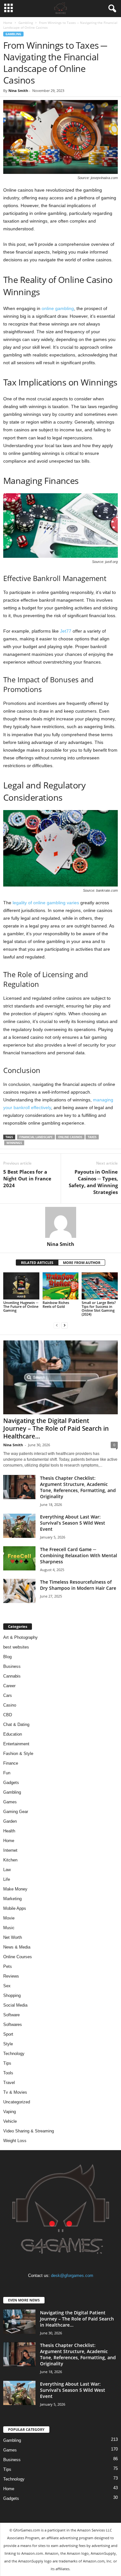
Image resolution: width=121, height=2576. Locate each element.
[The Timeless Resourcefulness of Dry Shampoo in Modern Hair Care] (19, 1591)
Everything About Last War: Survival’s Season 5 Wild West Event (73, 1523)
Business (12, 1666)
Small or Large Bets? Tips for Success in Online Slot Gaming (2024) (99, 1308)
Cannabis (12, 1676)
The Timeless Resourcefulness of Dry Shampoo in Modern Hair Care (78, 1585)
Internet (10, 1850)
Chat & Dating (16, 1724)
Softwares (13, 2025)
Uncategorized (17, 2102)
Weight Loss (15, 2141)
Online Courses (18, 1957)
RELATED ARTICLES (37, 1263)
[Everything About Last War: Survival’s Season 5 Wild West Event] (19, 1526)
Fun (7, 1773)
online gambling (58, 308)
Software (11, 2015)
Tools (8, 2073)
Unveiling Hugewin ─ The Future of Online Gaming (21, 1306)
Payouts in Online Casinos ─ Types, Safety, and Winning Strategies (93, 1182)
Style (8, 2044)
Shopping (12, 1995)
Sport (8, 2034)
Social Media (15, 2005)
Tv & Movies (15, 2092)
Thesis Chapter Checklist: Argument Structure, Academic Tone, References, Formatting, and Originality (78, 1487)
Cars (8, 1695)
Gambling (26, 23)
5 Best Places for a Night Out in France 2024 (27, 1178)
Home (8, 23)
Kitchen (10, 1860)
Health (9, 1831)
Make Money (15, 1889)
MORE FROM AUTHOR (82, 1263)
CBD (8, 1715)
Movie (9, 1918)
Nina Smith (18, 90)
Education (13, 1734)
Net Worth (13, 1937)
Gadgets (11, 1783)
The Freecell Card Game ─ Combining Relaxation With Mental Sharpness (79, 1555)
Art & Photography (20, 1637)
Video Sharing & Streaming (29, 2131)
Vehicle (10, 2121)
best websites (16, 1647)
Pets (8, 1966)
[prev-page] (57, 1325)
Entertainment (16, 1744)
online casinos (70, 1137)
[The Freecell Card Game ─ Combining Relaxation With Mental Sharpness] (19, 1558)
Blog (7, 1657)
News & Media (17, 1947)
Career (9, 1686)
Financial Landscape (36, 1137)
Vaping (10, 2112)
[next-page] (65, 1325)
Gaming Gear (16, 1812)
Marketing (12, 1899)
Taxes (92, 1137)
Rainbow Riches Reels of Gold (56, 1304)
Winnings (14, 1143)
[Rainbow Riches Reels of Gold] (61, 1286)
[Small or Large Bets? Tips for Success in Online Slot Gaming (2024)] (100, 1286)
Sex (7, 1986)
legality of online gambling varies (46, 903)
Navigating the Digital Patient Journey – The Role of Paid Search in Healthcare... (56, 1428)
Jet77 (66, 631)
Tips (7, 2063)
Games (10, 1802)
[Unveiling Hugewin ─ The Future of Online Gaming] (21, 1286)
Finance (11, 1763)
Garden (10, 1821)
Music (9, 1928)
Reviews (11, 1976)
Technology (14, 2054)
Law (7, 1870)
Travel (9, 2083)
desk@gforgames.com (72, 2275)
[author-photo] (60, 1222)
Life (7, 1879)
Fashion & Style (18, 1754)
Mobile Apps (15, 1908)
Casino (10, 1705)
